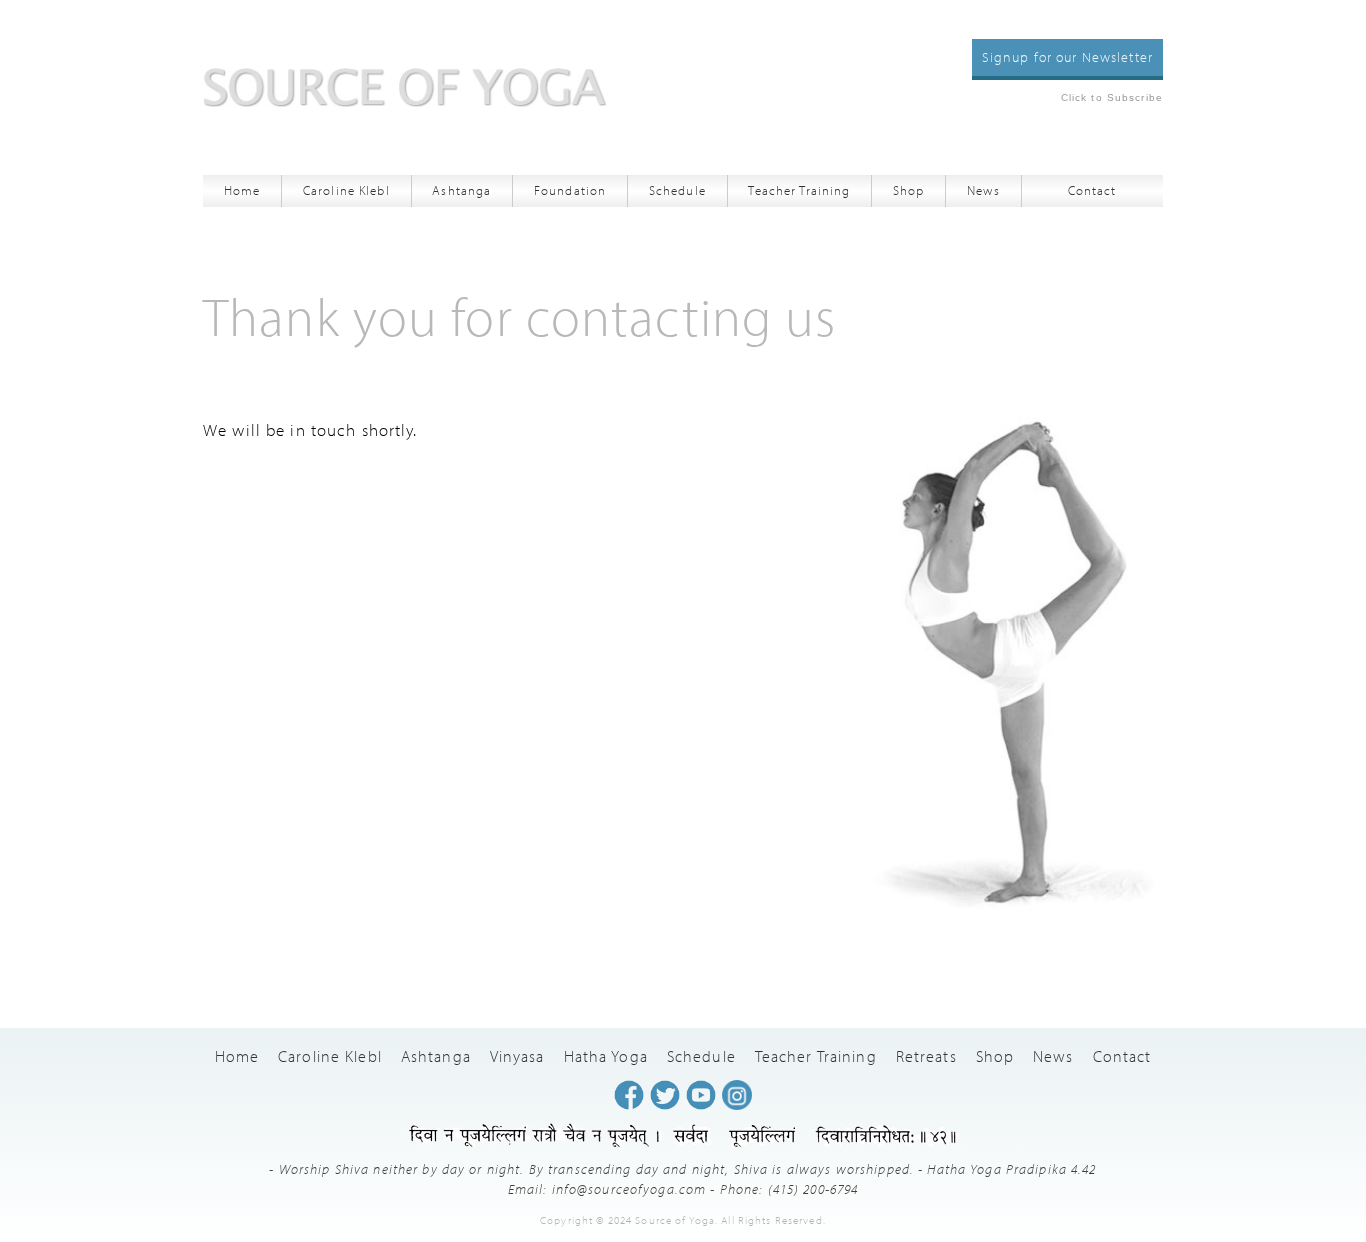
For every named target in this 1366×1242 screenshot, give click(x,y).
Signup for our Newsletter (1067, 56)
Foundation (570, 190)
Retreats (926, 1056)
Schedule (677, 190)
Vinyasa (517, 1056)
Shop (909, 190)
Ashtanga (461, 190)
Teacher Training (799, 190)
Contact (1092, 190)
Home (242, 190)
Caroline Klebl (346, 190)
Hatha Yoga (606, 1056)
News (983, 190)
